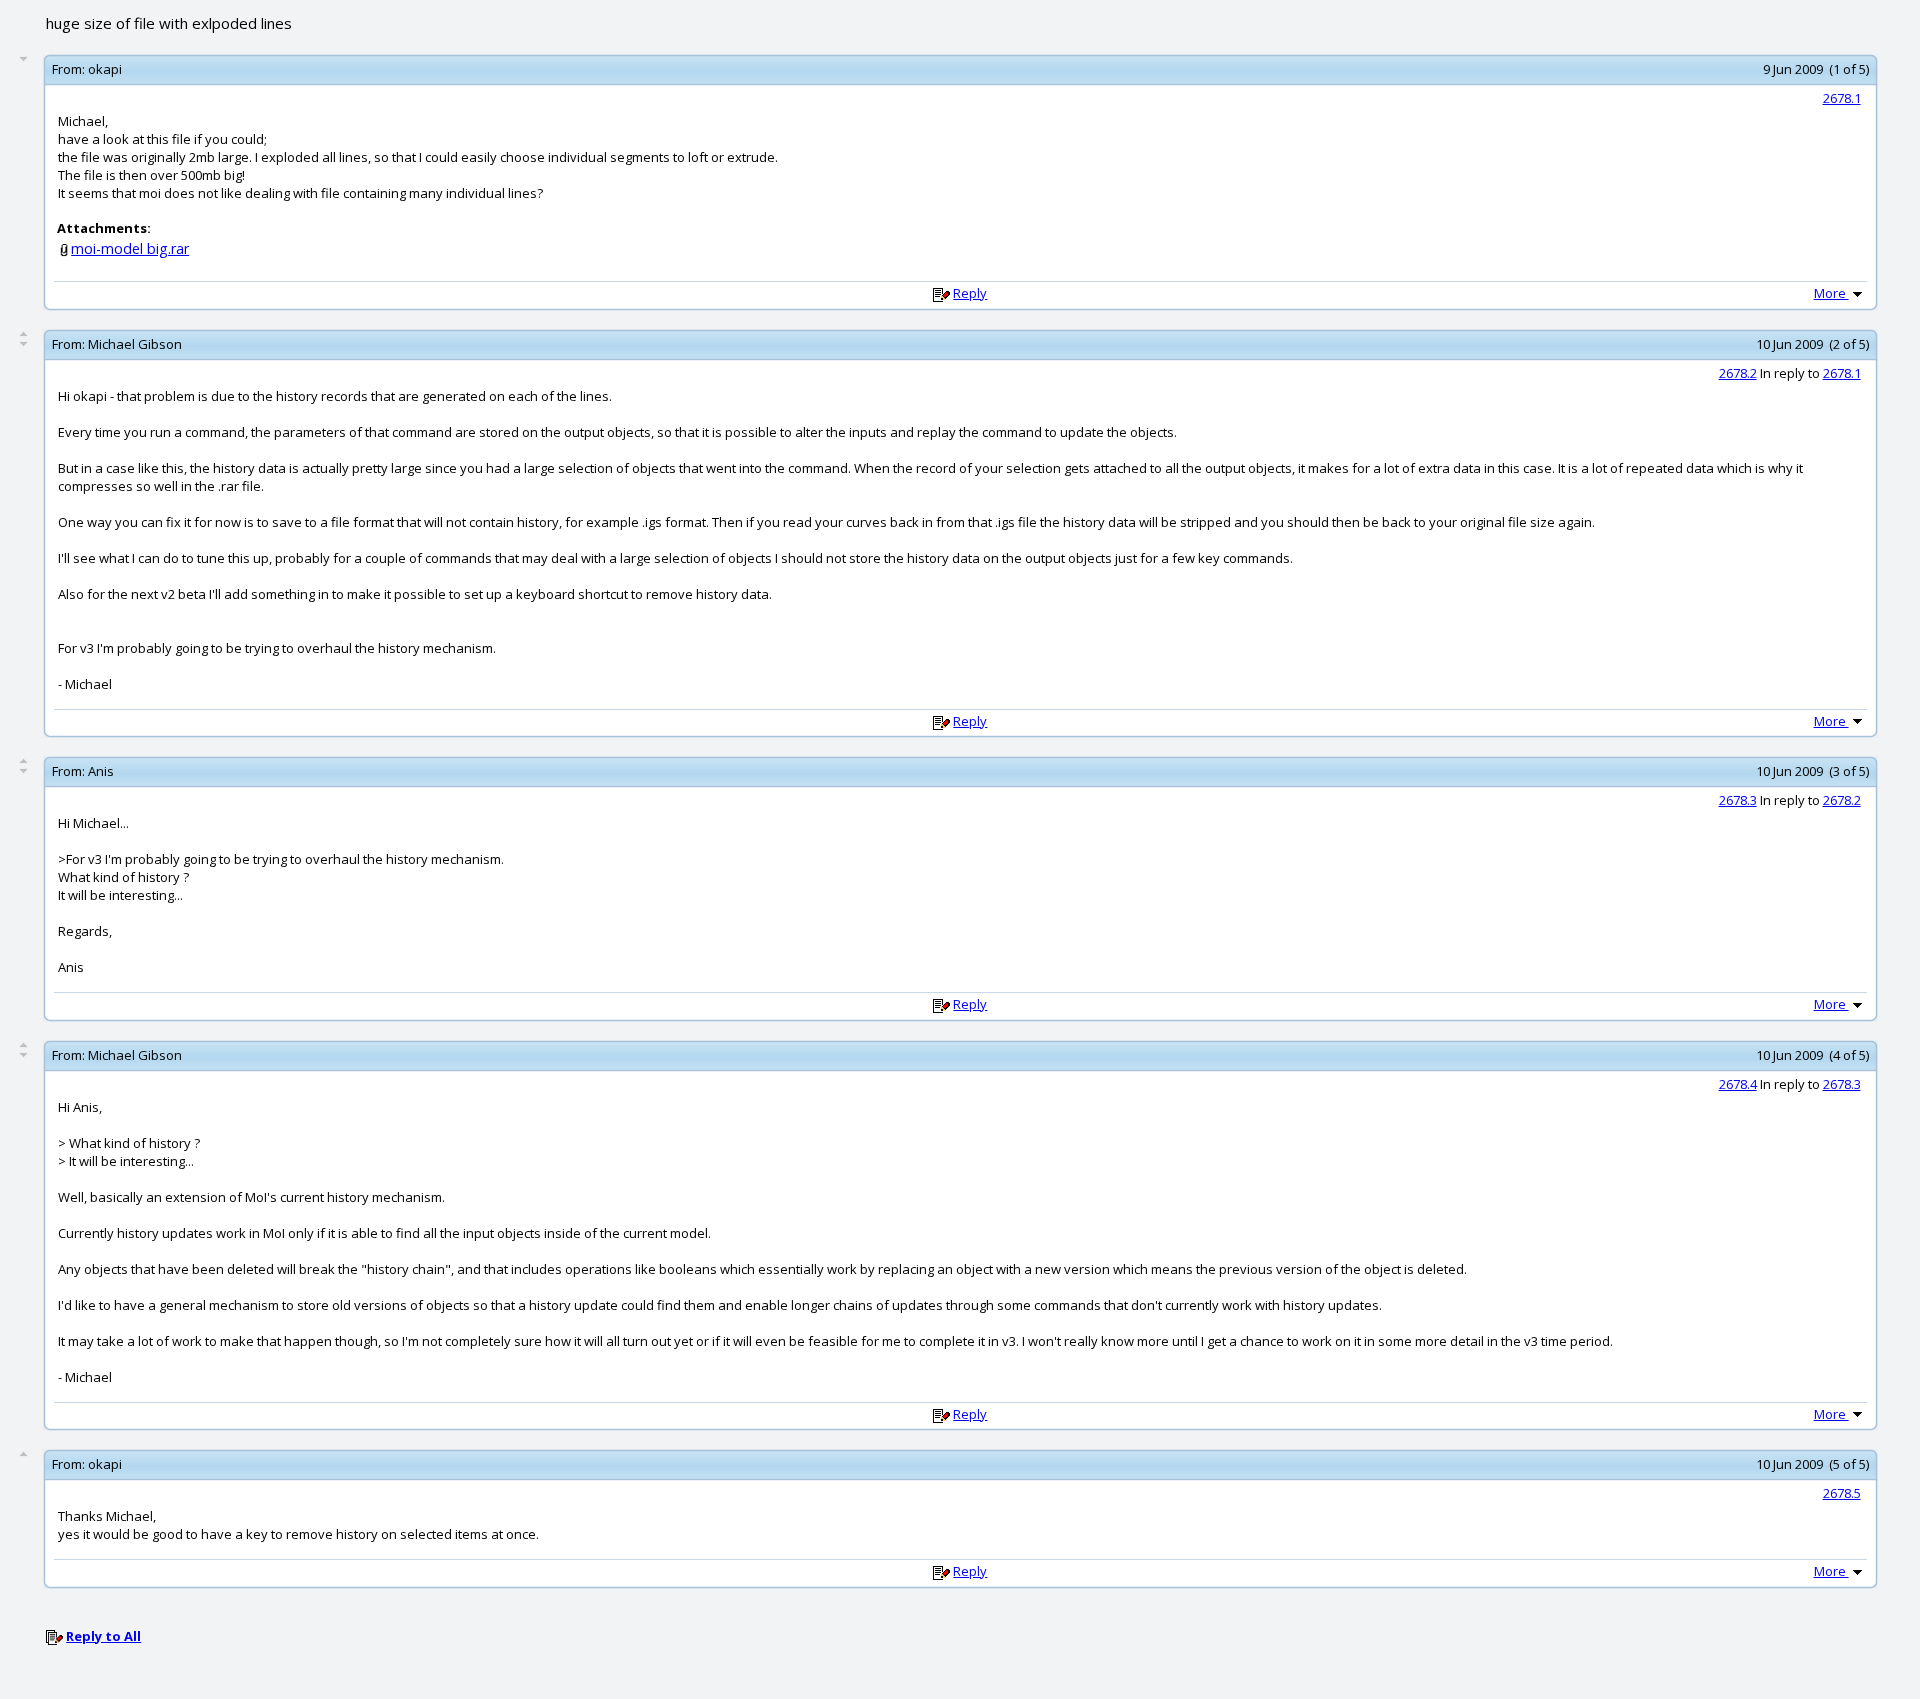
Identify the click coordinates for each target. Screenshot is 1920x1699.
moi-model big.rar (130, 248)
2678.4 (1738, 1084)
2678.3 (1738, 800)
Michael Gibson (135, 344)
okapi (105, 69)
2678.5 (1842, 1493)
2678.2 (1738, 373)
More (1831, 293)
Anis (101, 771)
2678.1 (1842, 98)
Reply (970, 293)
